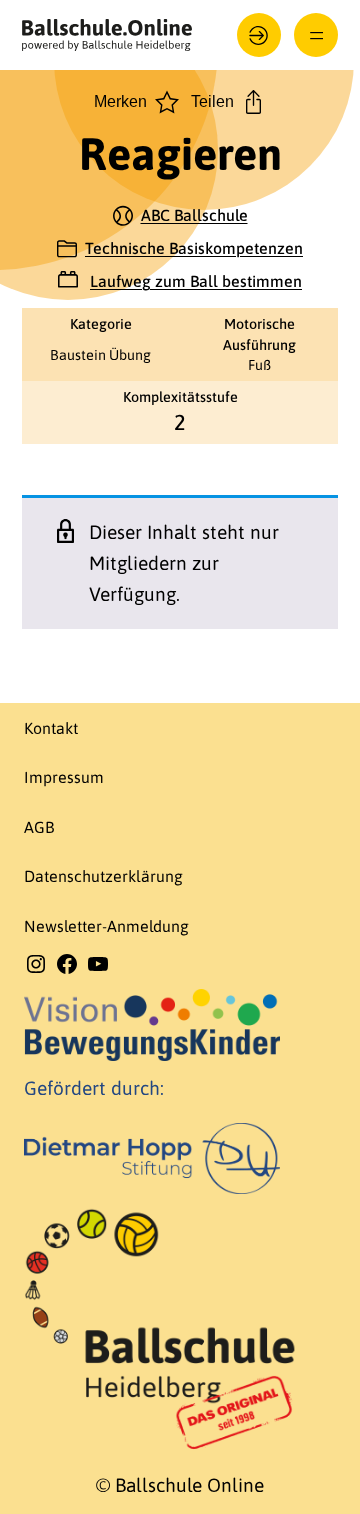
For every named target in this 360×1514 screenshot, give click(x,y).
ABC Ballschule (194, 215)
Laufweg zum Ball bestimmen (196, 281)
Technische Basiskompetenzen (194, 248)
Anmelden (259, 35)
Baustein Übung (100, 355)
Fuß (259, 365)
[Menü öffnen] (316, 35)
